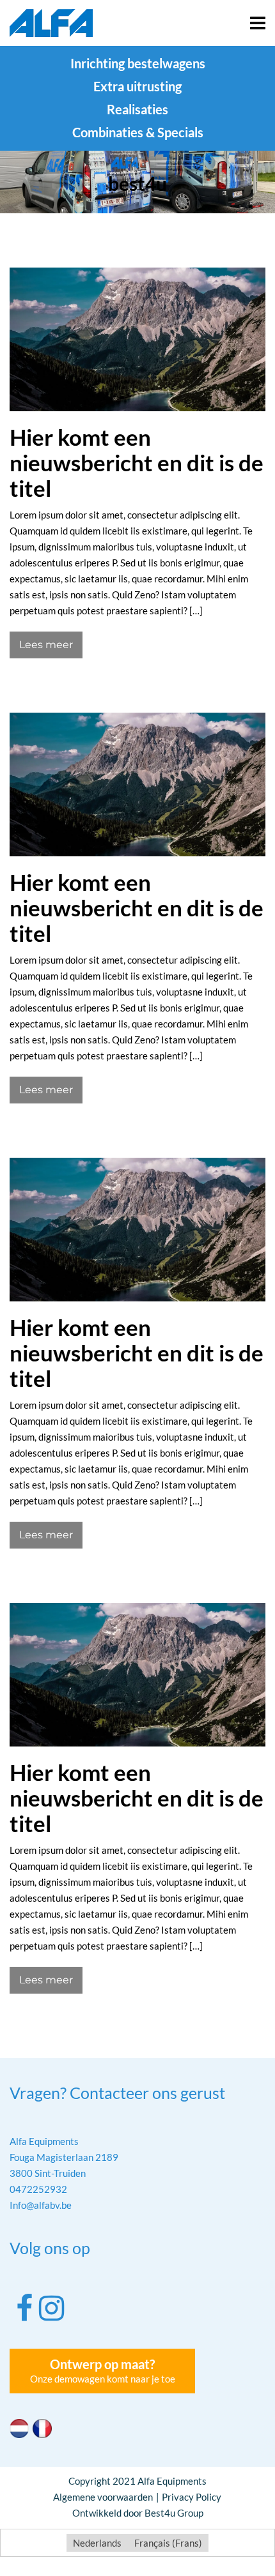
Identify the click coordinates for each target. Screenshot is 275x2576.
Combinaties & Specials (138, 132)
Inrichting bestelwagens (138, 63)
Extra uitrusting (137, 86)
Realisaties (137, 109)
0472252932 (38, 2189)
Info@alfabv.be (41, 2205)
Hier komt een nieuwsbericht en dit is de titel (137, 462)
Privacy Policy (192, 2497)
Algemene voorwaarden (103, 2497)
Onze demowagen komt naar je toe (103, 2370)
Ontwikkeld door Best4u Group (138, 2513)
